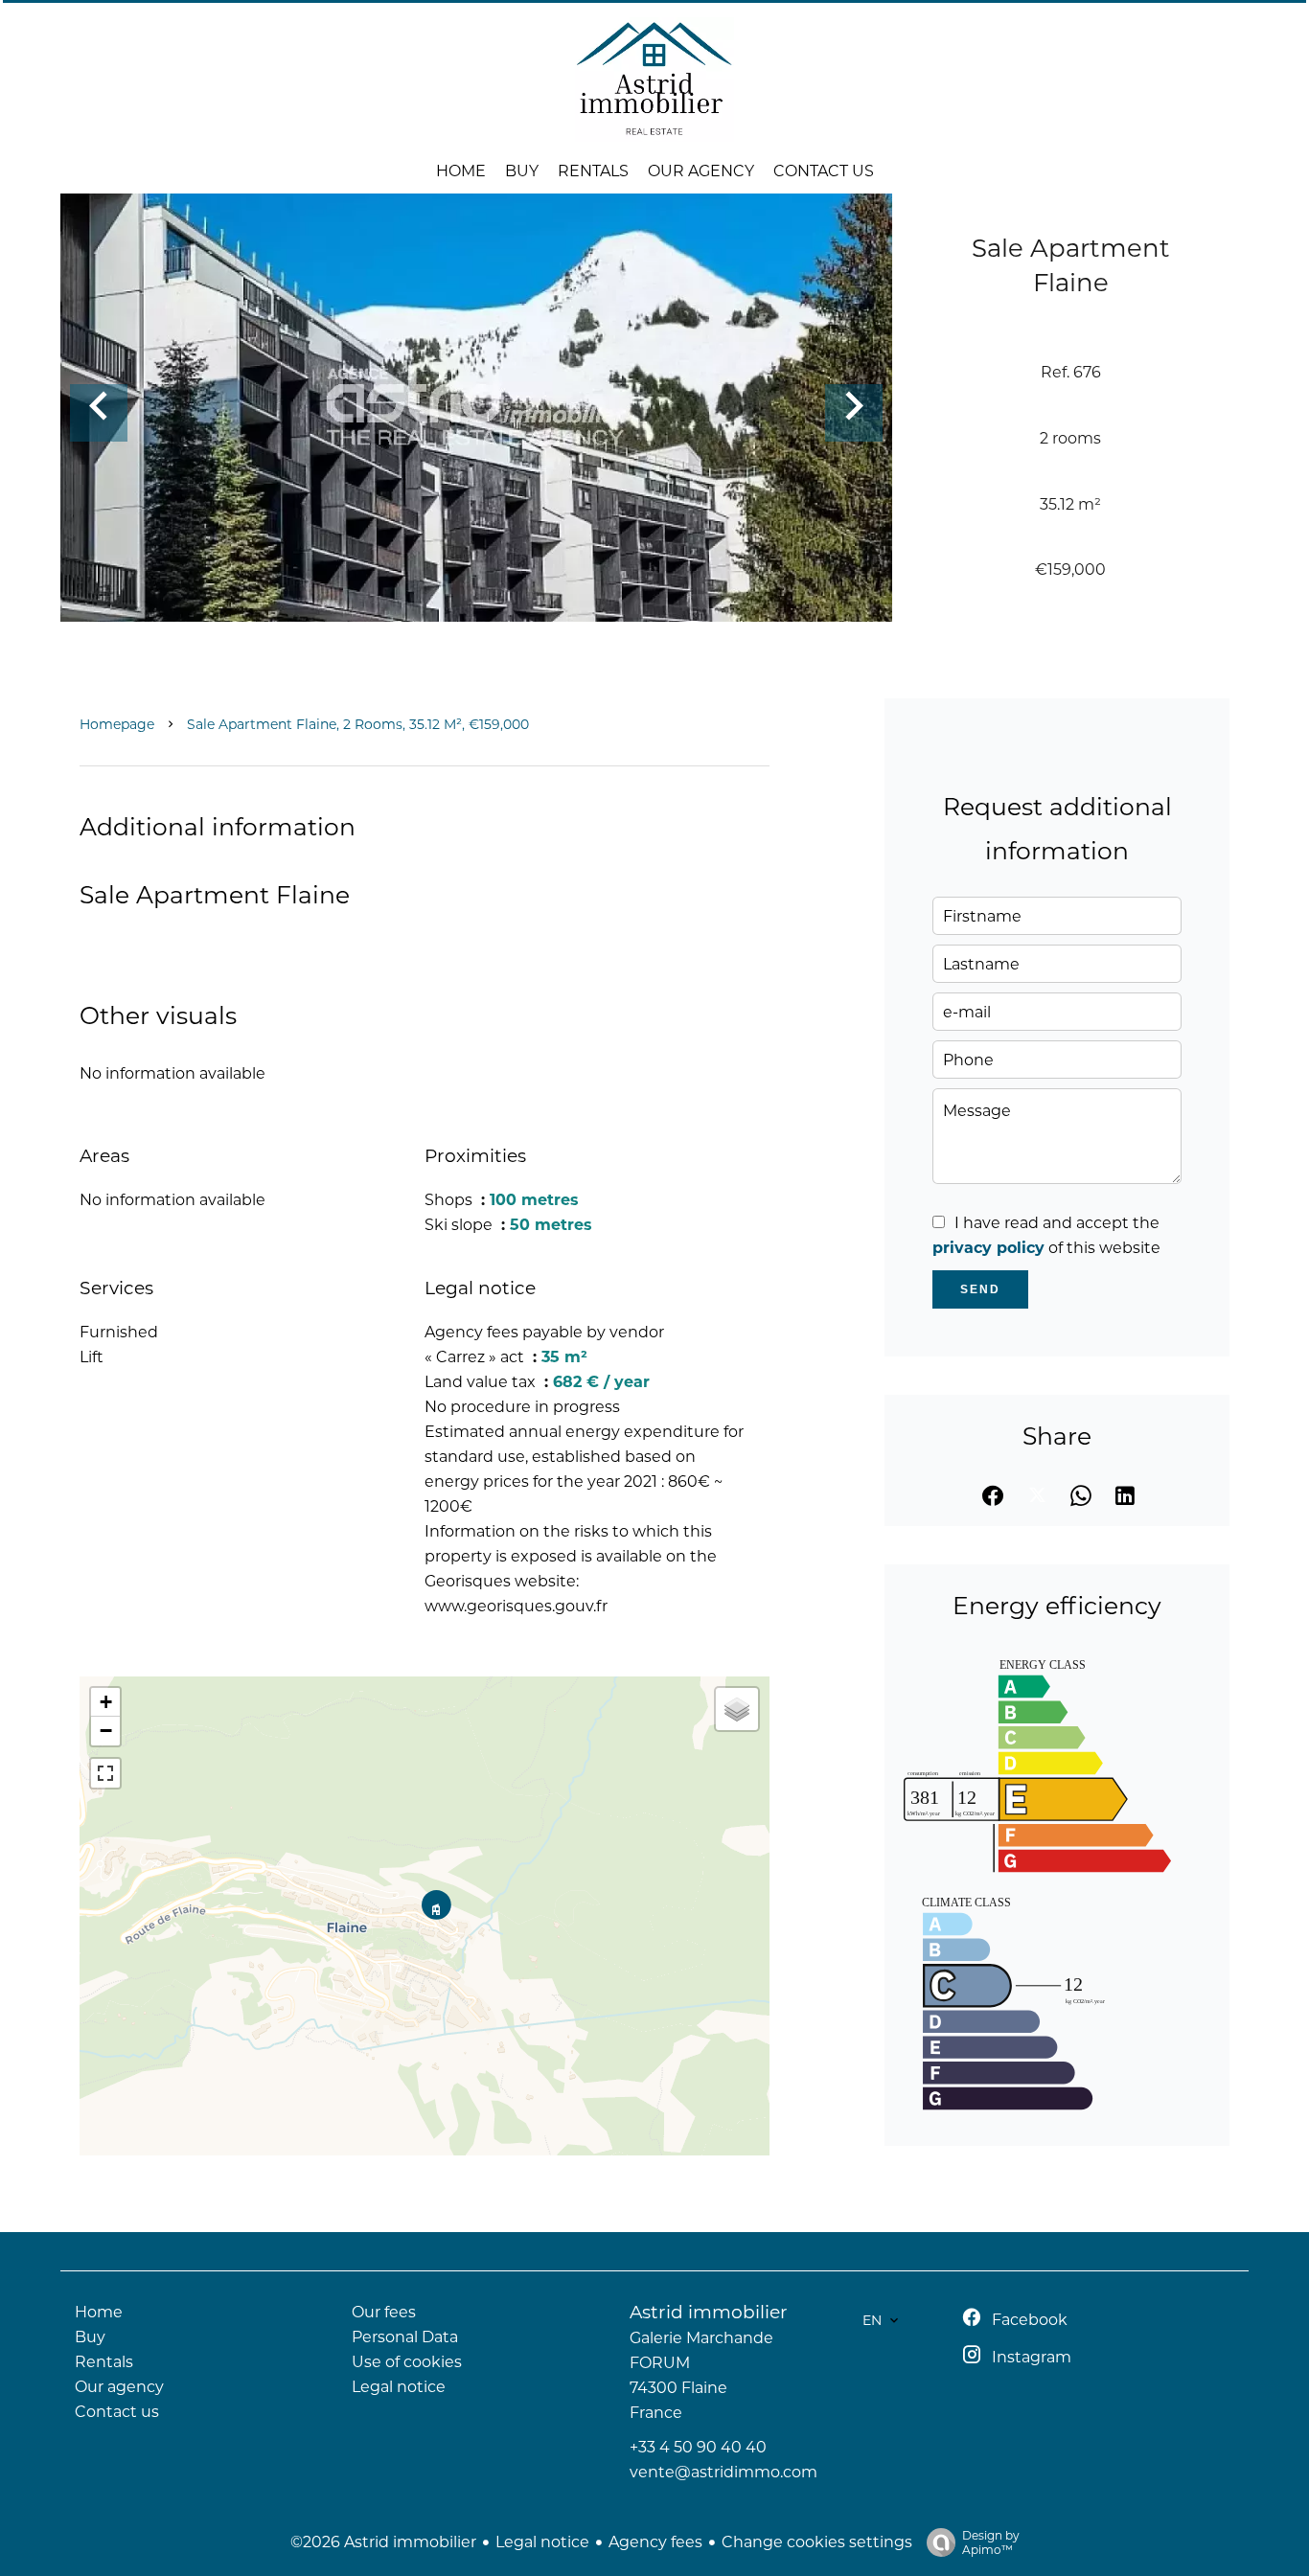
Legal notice (542, 2542)
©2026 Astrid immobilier (383, 2542)
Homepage (117, 724)
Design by (991, 2542)
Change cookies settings (817, 2542)
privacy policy (988, 1248)
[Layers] (737, 1709)
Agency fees (655, 2542)
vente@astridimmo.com (723, 2472)
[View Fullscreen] (105, 1773)
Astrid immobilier (709, 2312)
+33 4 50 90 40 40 (698, 2447)
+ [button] (106, 1702)
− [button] (106, 1731)
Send (980, 1289)
